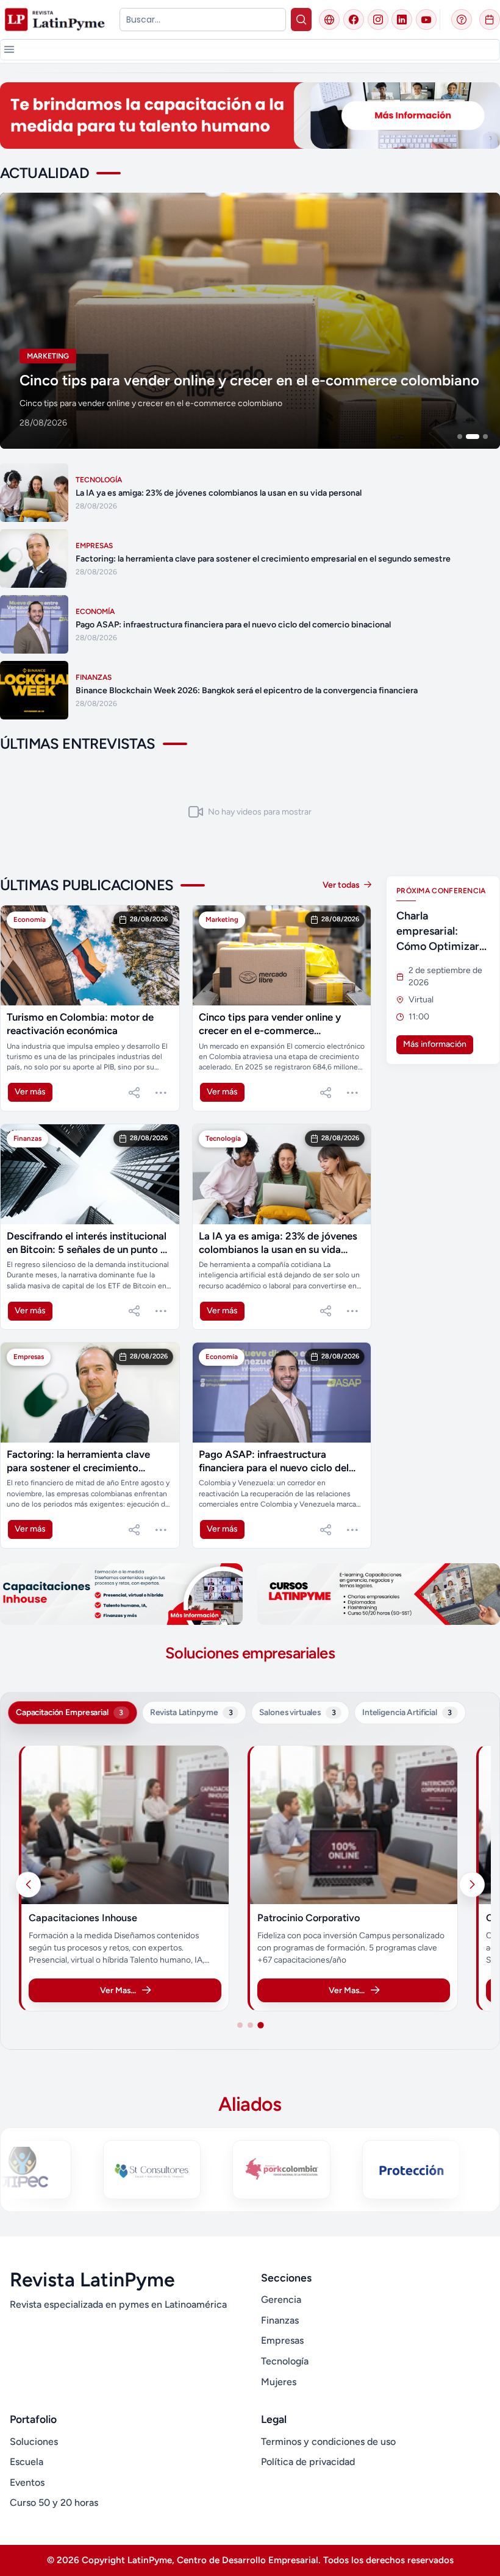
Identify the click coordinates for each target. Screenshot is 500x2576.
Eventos (27, 2482)
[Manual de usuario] (462, 20)
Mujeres (279, 2382)
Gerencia (281, 2299)
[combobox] (203, 20)
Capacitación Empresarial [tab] (70, 1712)
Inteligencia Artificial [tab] (407, 1712)
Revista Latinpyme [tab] (191, 1712)
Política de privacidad (308, 2462)
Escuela (27, 2462)
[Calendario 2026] (490, 20)
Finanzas (280, 2320)
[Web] (329, 20)
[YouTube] (426, 20)
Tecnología (285, 2361)
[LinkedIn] (402, 20)
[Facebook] (354, 20)
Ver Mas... (141, 1990)
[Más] (161, 1093)
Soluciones (34, 2442)
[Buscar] (302, 20)
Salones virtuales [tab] (297, 1712)
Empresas (282, 2340)
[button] (9, 49)
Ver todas (342, 885)
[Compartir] (134, 1093)
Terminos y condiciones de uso (328, 2442)
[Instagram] (378, 20)
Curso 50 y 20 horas (54, 2503)
